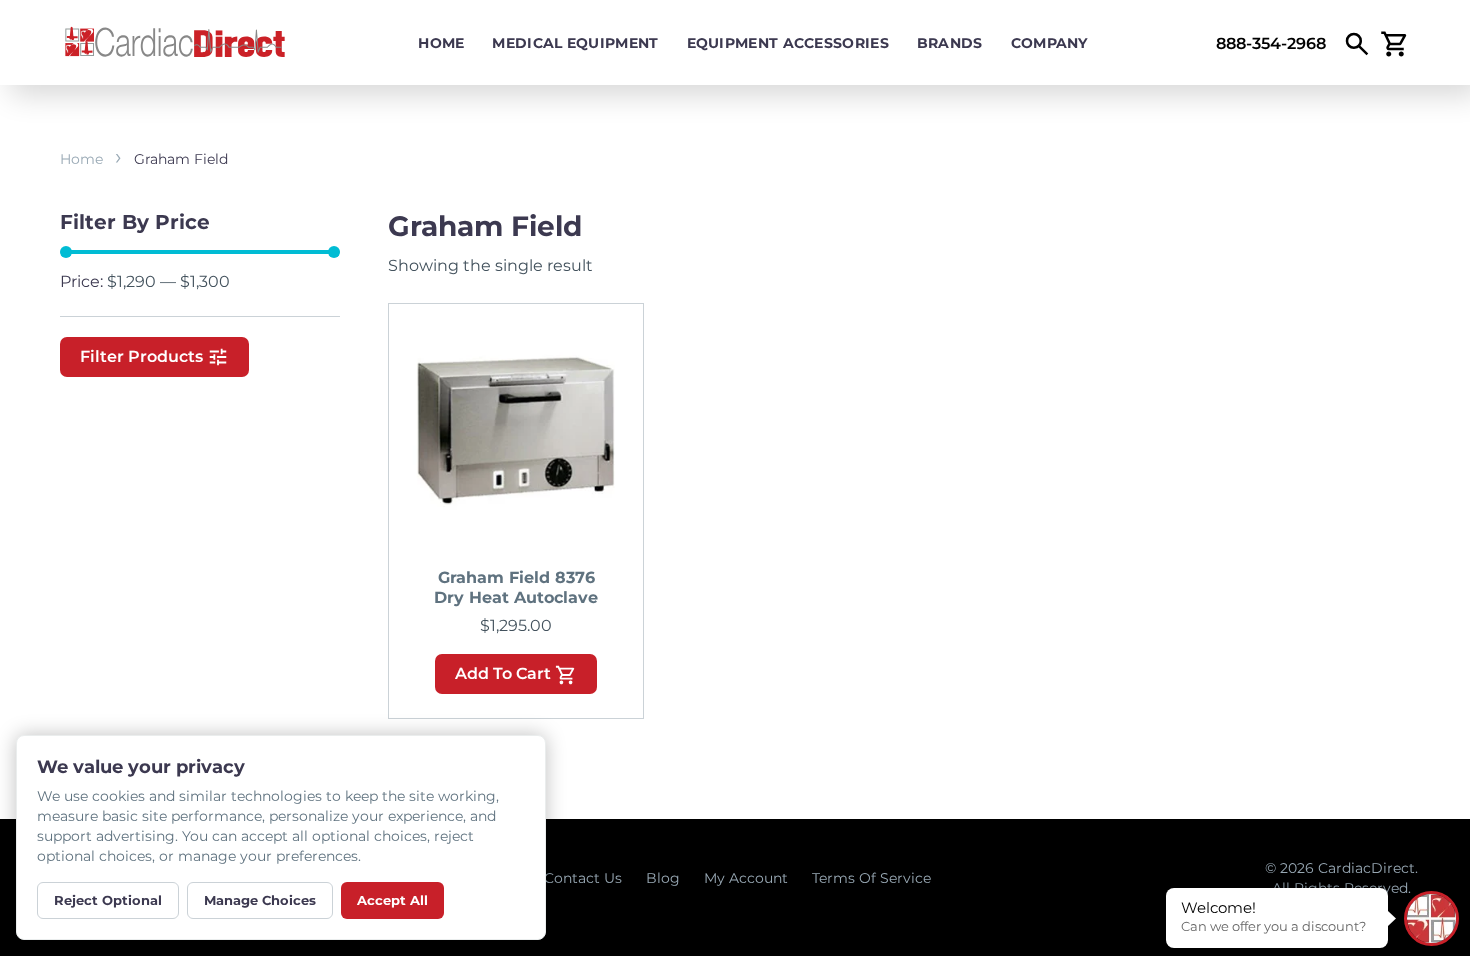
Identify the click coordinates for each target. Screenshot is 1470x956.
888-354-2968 (1271, 43)
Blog (663, 878)
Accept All (392, 900)
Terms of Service (871, 878)
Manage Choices (260, 900)
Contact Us (583, 878)
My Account (746, 878)
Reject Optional (108, 900)
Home (441, 43)
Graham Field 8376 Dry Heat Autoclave (516, 587)
